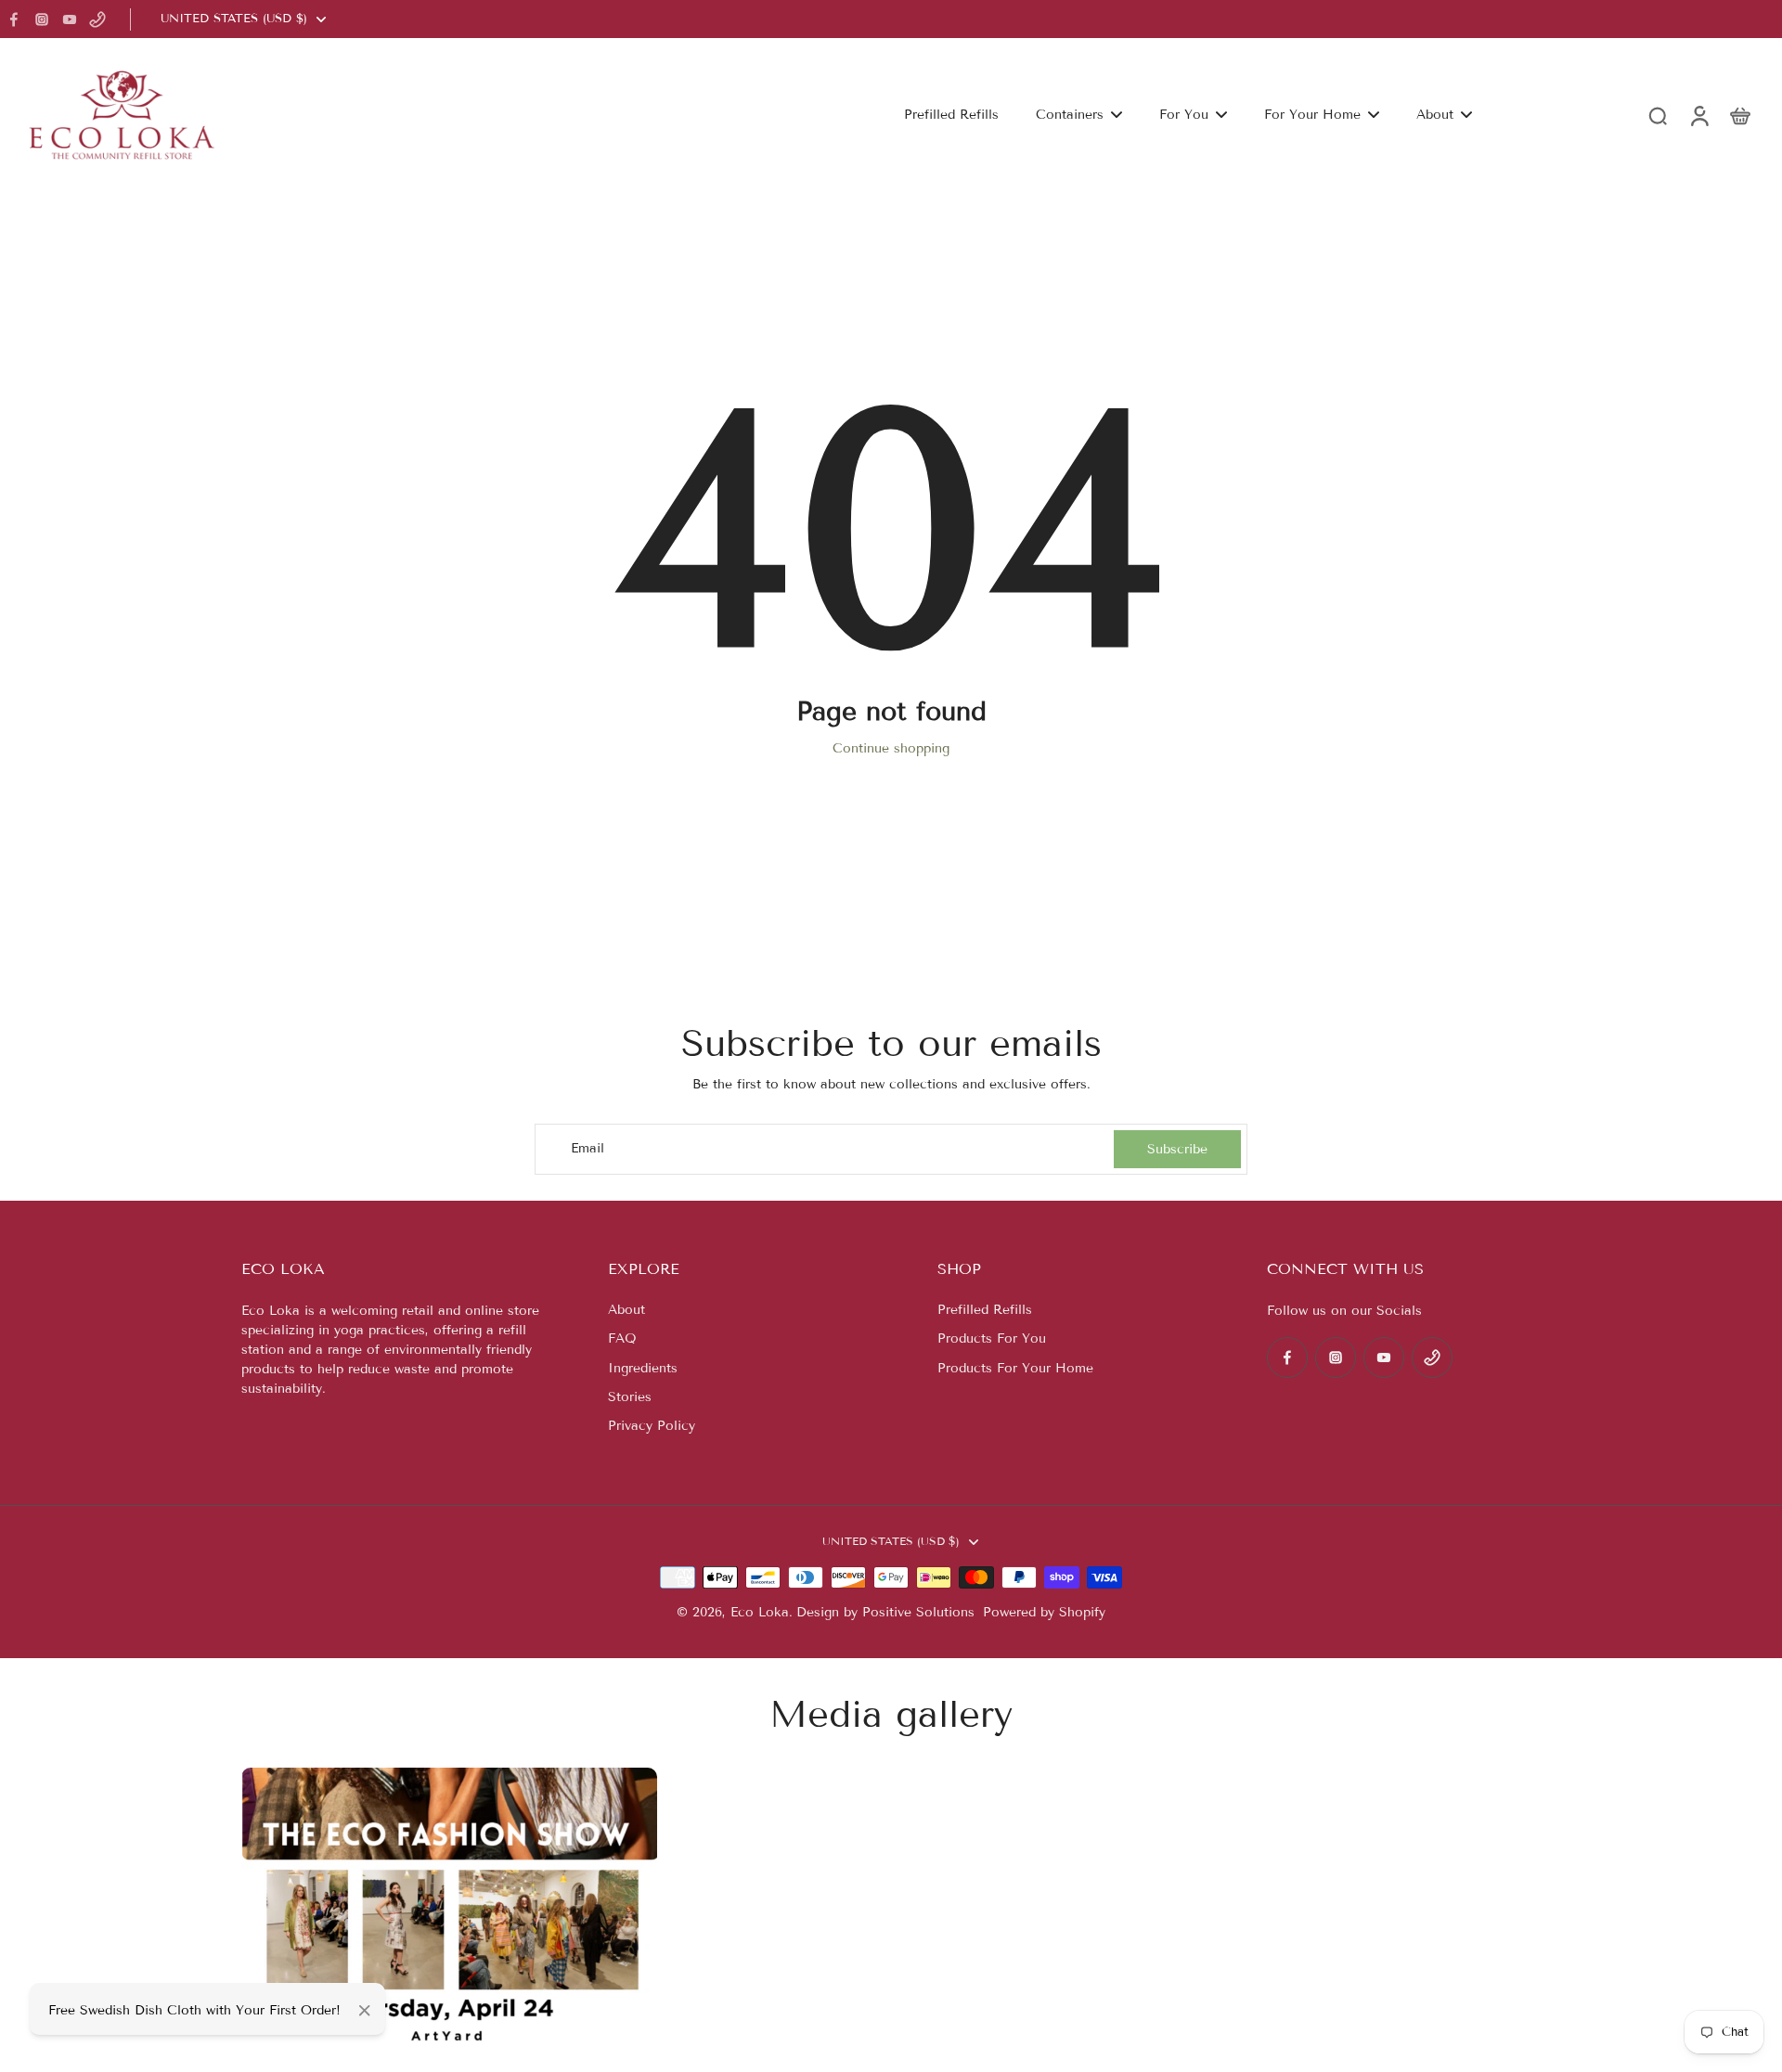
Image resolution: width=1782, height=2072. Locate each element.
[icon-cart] (1739, 115)
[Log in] (1698, 115)
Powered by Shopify (1044, 1612)
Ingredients (643, 1368)
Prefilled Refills (985, 1310)
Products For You (992, 1338)
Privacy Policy (652, 1426)
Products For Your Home (1015, 1368)
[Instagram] (42, 19)
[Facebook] (14, 19)
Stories (630, 1397)
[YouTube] (70, 19)
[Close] (365, 2011)
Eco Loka (760, 1612)
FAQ (622, 1338)
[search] (1658, 115)
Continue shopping (891, 748)
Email (588, 1149)
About (626, 1310)
